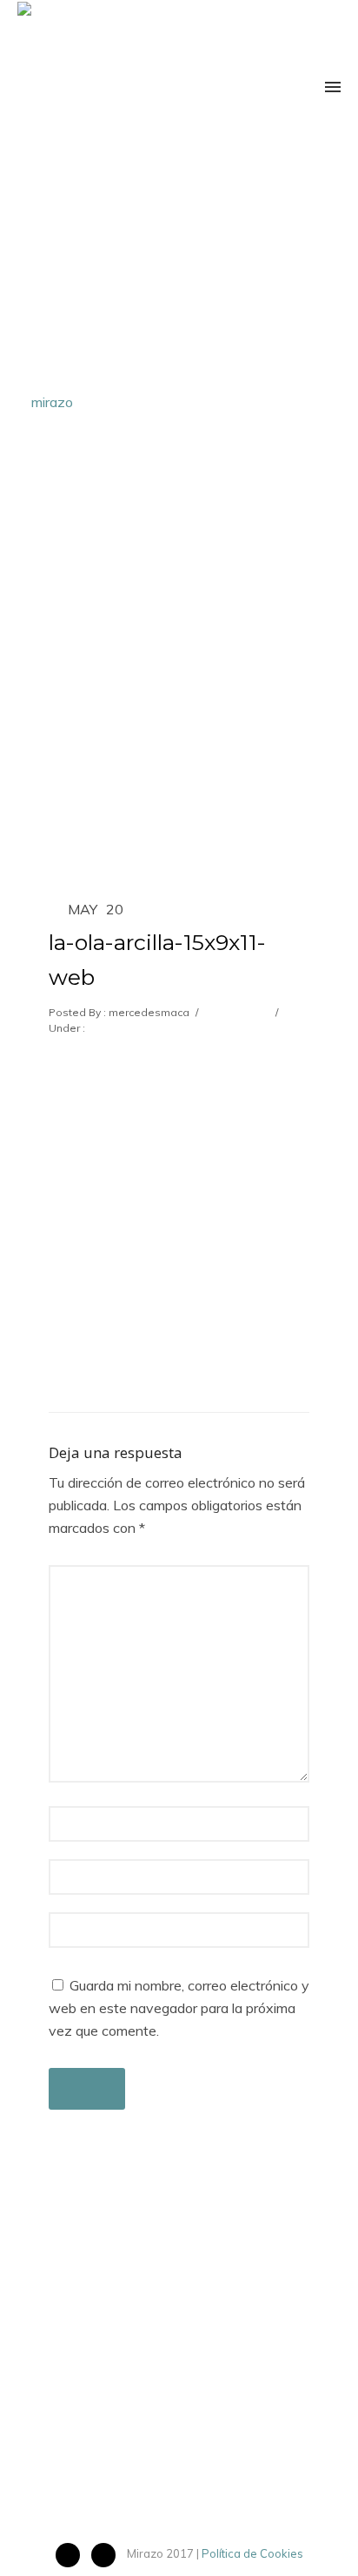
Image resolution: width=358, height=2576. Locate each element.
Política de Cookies (252, 2553)
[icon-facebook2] (72, 2555)
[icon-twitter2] (108, 2555)
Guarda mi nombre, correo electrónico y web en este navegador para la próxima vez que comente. (179, 2008)
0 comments (235, 1012)
